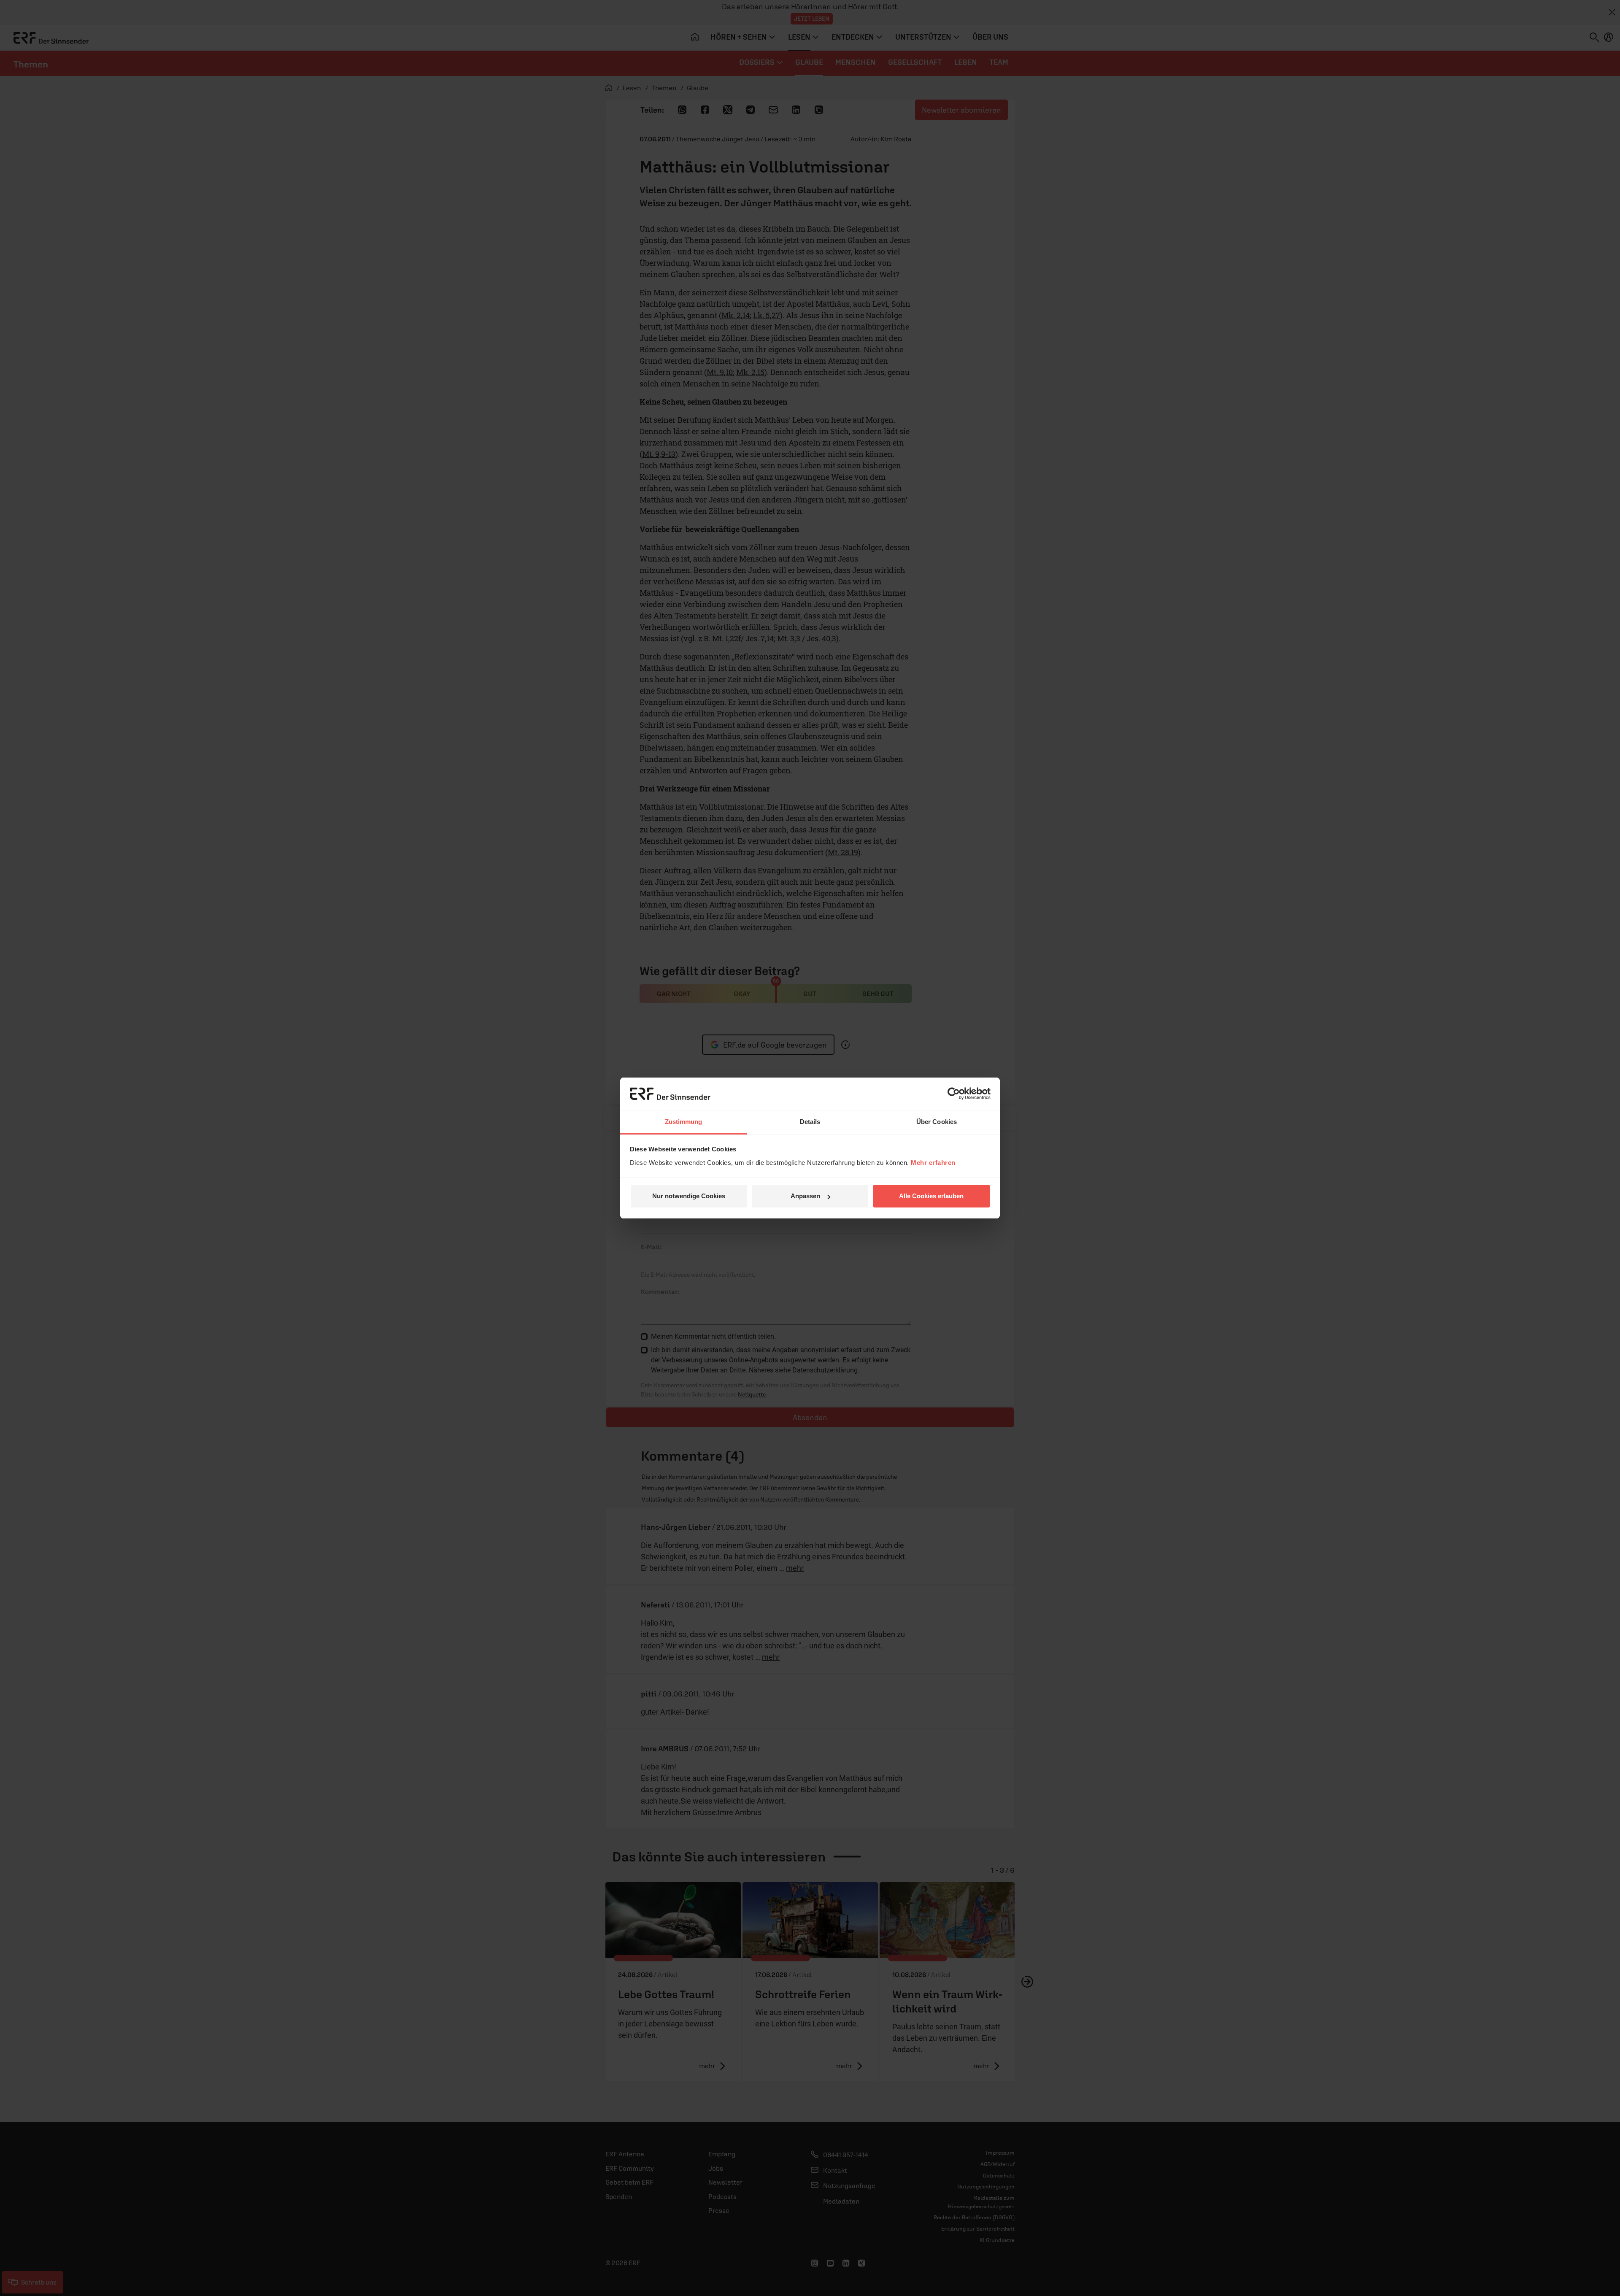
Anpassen (805, 1196)
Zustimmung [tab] (684, 1122)
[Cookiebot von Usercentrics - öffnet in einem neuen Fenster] (954, 1094)
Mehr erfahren (933, 1163)
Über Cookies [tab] (937, 1122)
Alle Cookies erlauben (931, 1196)
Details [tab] (810, 1122)
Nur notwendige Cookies (689, 1196)
